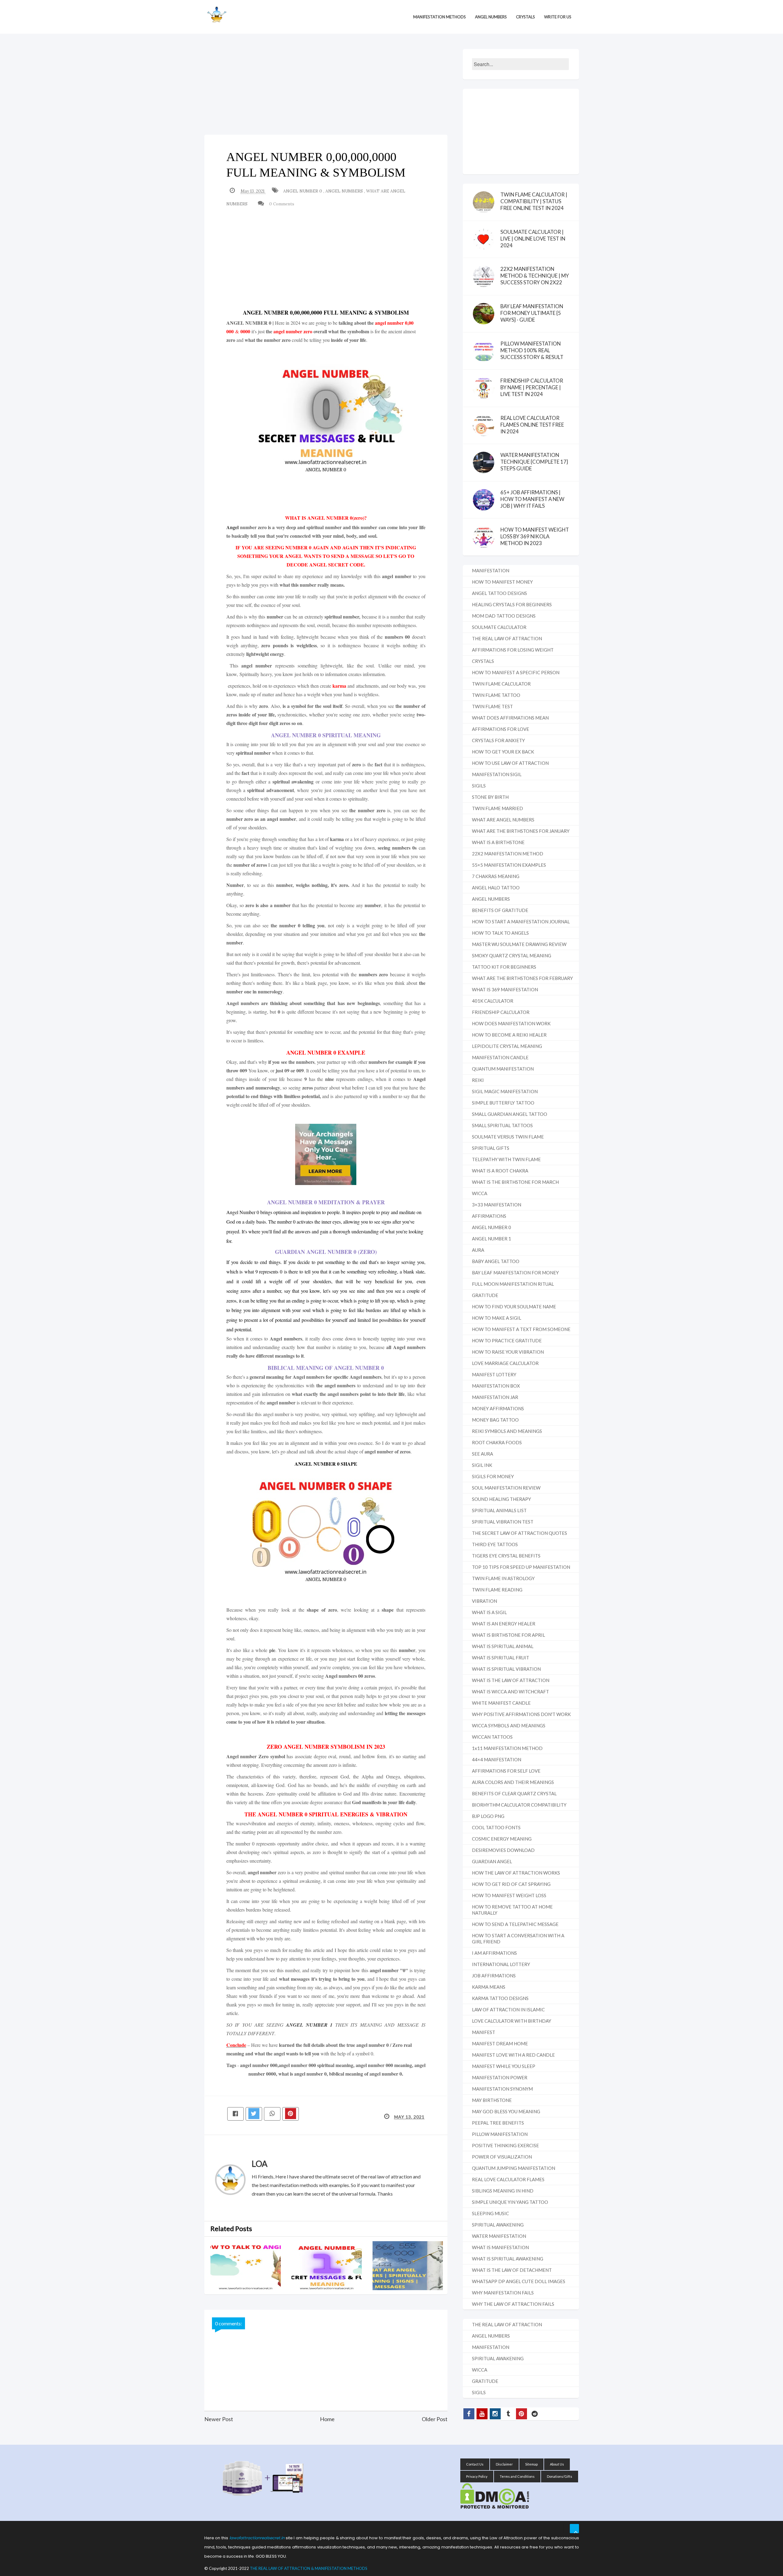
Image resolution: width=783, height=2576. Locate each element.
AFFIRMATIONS (489, 1216)
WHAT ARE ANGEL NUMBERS (503, 820)
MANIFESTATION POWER (500, 2077)
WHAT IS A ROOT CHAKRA (500, 1171)
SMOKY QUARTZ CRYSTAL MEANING (512, 955)
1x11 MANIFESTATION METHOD (507, 1748)
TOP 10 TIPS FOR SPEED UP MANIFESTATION (521, 1567)
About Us (557, 2464)
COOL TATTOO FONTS (496, 1827)
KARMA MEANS (489, 1987)
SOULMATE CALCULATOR (499, 627)
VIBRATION (484, 1601)
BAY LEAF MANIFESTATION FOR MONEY (515, 1273)
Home (327, 2419)
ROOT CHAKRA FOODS (497, 1442)
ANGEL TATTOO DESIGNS (499, 593)
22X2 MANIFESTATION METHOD (508, 854)
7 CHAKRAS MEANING (496, 876)
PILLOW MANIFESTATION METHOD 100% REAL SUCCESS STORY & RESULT (532, 350)
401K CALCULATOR (493, 1001)
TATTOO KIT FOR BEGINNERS (504, 967)
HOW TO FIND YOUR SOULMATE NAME (514, 1307)
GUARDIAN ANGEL (492, 1861)
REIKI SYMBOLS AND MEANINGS (507, 1431)
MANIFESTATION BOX (496, 1386)
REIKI (478, 1080)
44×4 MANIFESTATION (497, 1759)
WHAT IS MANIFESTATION (500, 2247)
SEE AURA (482, 1454)
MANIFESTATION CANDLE (500, 1057)
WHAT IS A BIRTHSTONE (498, 842)
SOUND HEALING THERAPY (501, 1499)
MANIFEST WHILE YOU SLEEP (504, 2066)
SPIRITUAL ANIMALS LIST (499, 1510)
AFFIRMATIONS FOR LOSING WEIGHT (513, 650)
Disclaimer (504, 2464)
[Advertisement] (326, 92)
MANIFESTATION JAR (495, 1397)
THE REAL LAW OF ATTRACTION (507, 638)
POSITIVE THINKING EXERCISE (505, 2145)
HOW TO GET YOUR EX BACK (503, 752)
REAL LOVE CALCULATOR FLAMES (508, 2179)
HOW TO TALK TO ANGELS (500, 933)
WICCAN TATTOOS (492, 1737)
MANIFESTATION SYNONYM (502, 2089)
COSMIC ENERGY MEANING (502, 1839)
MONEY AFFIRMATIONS (498, 1408)
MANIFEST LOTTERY (494, 1374)
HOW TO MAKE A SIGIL (497, 1318)
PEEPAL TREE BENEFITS (498, 2123)
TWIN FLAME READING (497, 1590)
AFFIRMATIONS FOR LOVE (501, 729)
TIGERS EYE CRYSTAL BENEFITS (506, 1556)
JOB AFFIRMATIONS (494, 1976)
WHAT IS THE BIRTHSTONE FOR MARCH (515, 1182)
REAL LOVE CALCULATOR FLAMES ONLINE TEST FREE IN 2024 (532, 425)
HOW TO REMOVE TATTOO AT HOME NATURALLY (512, 1910)
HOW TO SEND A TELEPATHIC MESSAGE (515, 1924)
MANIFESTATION (491, 570)
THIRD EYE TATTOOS (495, 1544)
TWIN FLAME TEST (492, 706)
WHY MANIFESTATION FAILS (503, 2293)
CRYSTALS (483, 661)
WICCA (480, 1193)
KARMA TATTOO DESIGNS (500, 1998)
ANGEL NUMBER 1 (309, 2025)
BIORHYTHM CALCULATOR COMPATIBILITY (519, 1805)
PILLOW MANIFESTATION (500, 2134)
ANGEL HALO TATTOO (496, 888)
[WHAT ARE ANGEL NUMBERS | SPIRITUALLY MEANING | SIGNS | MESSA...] (413, 2266)
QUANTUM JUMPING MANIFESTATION (514, 2168)
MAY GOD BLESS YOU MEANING (506, 2111)
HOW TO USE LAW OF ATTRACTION (510, 763)
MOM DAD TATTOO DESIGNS (504, 616)
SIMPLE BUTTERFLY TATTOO (503, 1103)
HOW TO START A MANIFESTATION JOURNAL (521, 922)
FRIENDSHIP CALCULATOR (501, 1012)
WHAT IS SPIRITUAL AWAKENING (508, 2259)
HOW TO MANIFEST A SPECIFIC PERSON (516, 672)
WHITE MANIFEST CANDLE (501, 1703)
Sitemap (531, 2464)
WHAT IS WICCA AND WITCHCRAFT (510, 1692)
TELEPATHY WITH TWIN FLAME (506, 1159)
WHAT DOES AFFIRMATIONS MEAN (510, 718)
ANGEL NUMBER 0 (303, 191)
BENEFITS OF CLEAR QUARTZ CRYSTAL (514, 1793)
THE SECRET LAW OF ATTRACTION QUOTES (520, 1533)
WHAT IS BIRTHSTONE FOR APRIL (508, 1635)
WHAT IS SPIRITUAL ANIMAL (503, 1646)
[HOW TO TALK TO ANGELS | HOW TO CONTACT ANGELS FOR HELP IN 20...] (251, 2266)
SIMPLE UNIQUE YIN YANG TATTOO (510, 2202)
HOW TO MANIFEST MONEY (502, 582)
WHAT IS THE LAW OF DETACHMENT (512, 2270)
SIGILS (479, 786)
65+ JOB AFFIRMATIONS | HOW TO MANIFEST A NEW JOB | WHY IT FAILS (532, 499)
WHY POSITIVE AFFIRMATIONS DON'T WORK (521, 1714)
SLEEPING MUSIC (490, 2213)
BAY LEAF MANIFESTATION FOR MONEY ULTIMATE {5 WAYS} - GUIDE (532, 313)
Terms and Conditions (517, 2476)
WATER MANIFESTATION (499, 2236)
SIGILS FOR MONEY (493, 1476)
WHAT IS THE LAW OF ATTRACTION (511, 1680)
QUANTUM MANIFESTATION (503, 1069)
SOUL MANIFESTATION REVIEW (506, 1488)
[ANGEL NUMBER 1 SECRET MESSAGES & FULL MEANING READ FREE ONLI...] (332, 2266)
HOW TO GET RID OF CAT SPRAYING (511, 1884)
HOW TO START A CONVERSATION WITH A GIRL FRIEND (518, 1939)
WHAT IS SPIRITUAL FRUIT (501, 1658)
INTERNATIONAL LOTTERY (501, 1964)
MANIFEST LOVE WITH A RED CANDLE (513, 2055)
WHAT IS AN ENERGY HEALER (504, 1624)
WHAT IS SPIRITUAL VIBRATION (506, 1669)
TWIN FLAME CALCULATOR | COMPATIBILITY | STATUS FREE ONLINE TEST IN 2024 (534, 201)
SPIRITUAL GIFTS (491, 1148)
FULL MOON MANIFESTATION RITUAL (513, 1284)
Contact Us (475, 2464)
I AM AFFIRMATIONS (494, 1953)
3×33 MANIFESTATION (497, 1205)
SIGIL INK (482, 1465)
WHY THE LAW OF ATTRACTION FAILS (513, 2304)
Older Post (435, 2419)
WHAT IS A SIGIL (489, 1612)
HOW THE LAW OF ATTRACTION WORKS (516, 1873)
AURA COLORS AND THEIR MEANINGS (513, 1782)
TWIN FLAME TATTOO (496, 695)
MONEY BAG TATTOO (495, 1420)
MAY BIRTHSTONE (492, 2100)
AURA (478, 1250)
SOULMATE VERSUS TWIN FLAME (508, 1137)
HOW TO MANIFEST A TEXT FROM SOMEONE (521, 1329)
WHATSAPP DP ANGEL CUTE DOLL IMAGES (519, 2281)
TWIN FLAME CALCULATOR (501, 684)
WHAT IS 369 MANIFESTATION (505, 989)
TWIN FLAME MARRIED (497, 808)
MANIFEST (484, 2032)
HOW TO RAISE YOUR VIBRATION (508, 1352)
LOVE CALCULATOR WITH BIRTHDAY (512, 2021)
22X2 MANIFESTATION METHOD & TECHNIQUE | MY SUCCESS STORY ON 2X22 (535, 276)
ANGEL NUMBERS (345, 191)
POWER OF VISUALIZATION (502, 2157)
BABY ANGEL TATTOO (496, 1261)
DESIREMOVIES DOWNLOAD (503, 1850)
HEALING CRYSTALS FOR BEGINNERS (512, 604)
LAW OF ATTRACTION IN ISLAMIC (508, 2010)
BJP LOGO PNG (488, 1816)
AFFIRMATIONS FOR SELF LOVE (506, 1771)
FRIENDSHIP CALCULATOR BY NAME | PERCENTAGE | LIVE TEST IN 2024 (532, 387)
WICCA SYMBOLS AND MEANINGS (509, 1725)
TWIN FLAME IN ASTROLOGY (503, 1578)
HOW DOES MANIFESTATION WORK (511, 1023)
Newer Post (219, 2419)
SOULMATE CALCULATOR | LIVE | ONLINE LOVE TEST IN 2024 (533, 239)
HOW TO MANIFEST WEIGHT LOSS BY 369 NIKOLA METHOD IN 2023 (535, 536)
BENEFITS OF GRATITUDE (500, 910)
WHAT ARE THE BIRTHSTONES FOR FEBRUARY (522, 978)
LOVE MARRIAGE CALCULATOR (505, 1363)
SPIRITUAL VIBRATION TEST (503, 1522)
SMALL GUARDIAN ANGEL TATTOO (510, 1114)
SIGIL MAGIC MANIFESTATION (505, 1091)
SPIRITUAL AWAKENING (498, 2225)
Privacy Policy (477, 2476)
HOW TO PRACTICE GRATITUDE (507, 1340)
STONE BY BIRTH (490, 797)
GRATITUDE (485, 1295)
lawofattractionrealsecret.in (257, 2538)
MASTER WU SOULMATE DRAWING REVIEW (519, 944)
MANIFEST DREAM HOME (500, 2043)
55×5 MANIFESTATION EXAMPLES (509, 865)
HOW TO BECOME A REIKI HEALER (509, 1035)
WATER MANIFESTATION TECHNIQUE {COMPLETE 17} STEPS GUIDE (534, 462)
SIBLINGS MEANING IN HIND (503, 2191)
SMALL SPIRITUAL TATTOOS (502, 1125)
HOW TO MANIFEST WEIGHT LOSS (509, 1895)
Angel (232, 527)
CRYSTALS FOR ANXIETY (498, 740)
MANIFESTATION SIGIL (497, 774)
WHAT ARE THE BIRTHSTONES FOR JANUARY (521, 831)
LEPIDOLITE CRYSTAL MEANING (507, 1046)
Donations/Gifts (560, 2476)
